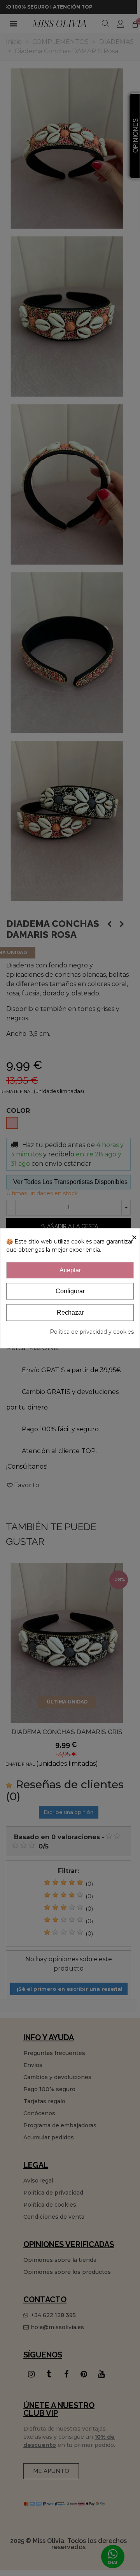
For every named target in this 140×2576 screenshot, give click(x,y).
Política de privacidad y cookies (92, 1332)
